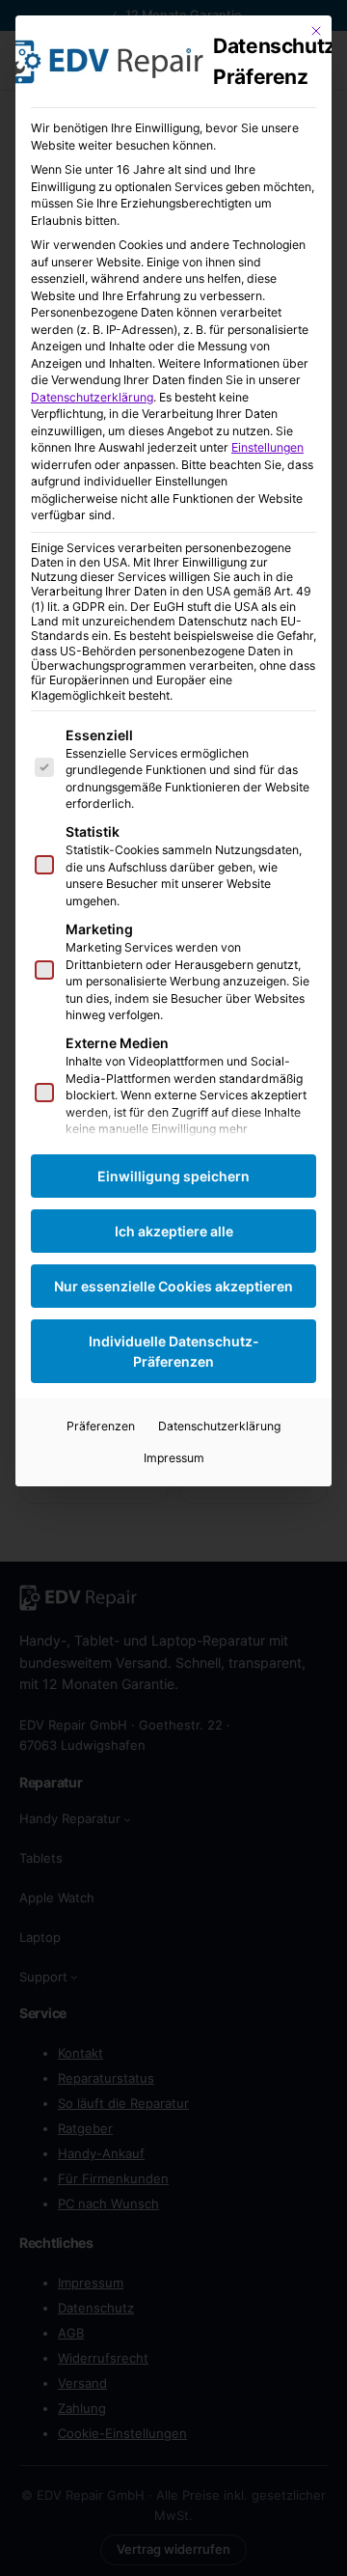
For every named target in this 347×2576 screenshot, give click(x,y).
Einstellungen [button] (267, 447)
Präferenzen (101, 1426)
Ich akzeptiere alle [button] (174, 1231)
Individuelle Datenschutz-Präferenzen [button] (174, 1351)
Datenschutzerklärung (92, 397)
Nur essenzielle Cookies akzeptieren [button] (173, 1286)
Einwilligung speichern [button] (173, 1176)
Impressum (174, 1458)
